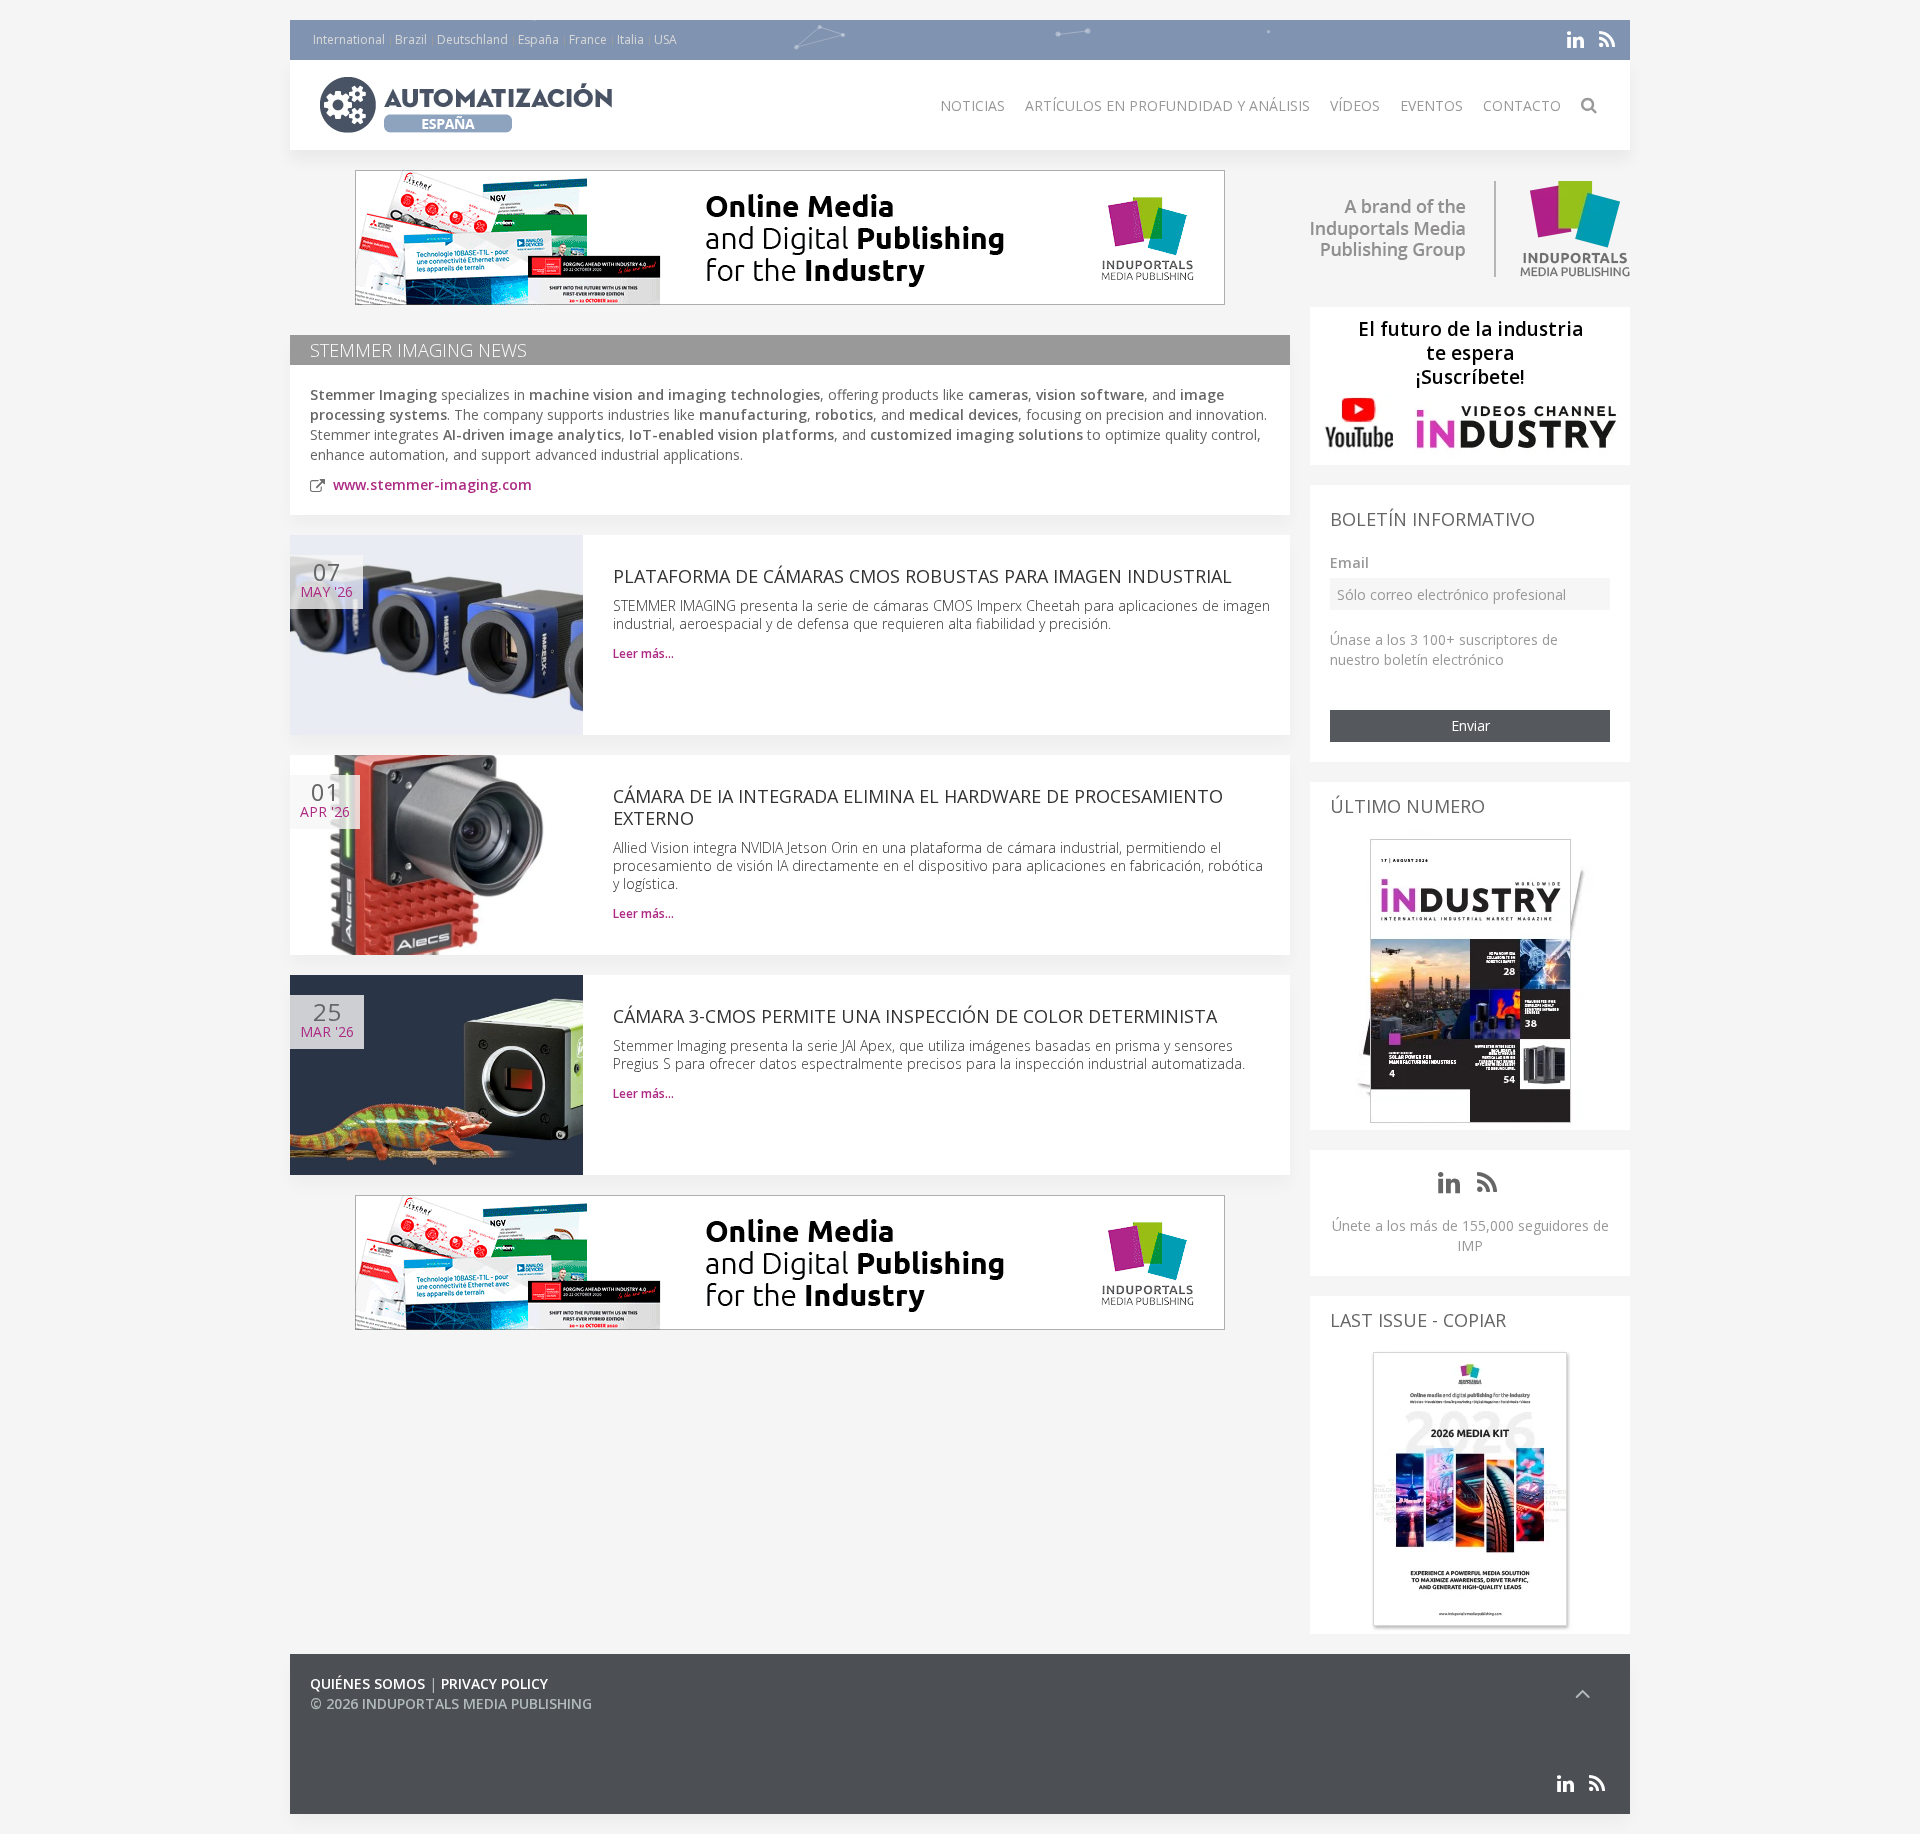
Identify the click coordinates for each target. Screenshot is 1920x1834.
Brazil (411, 39)
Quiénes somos (367, 1683)
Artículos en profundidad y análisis (1167, 105)
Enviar (1470, 725)
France (588, 39)
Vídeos (1355, 105)
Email (1349, 562)
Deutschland (472, 39)
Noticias (972, 105)
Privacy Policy (494, 1683)
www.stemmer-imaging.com (432, 484)
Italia (630, 39)
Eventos (1431, 105)
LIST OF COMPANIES (378, 1723)
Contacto (1522, 105)
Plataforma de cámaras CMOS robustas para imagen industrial (922, 576)
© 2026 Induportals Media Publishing (451, 1703)
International (349, 39)
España (538, 39)
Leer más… (643, 653)
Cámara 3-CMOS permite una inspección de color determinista (915, 1016)
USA (665, 39)
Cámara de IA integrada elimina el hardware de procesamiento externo (918, 807)
